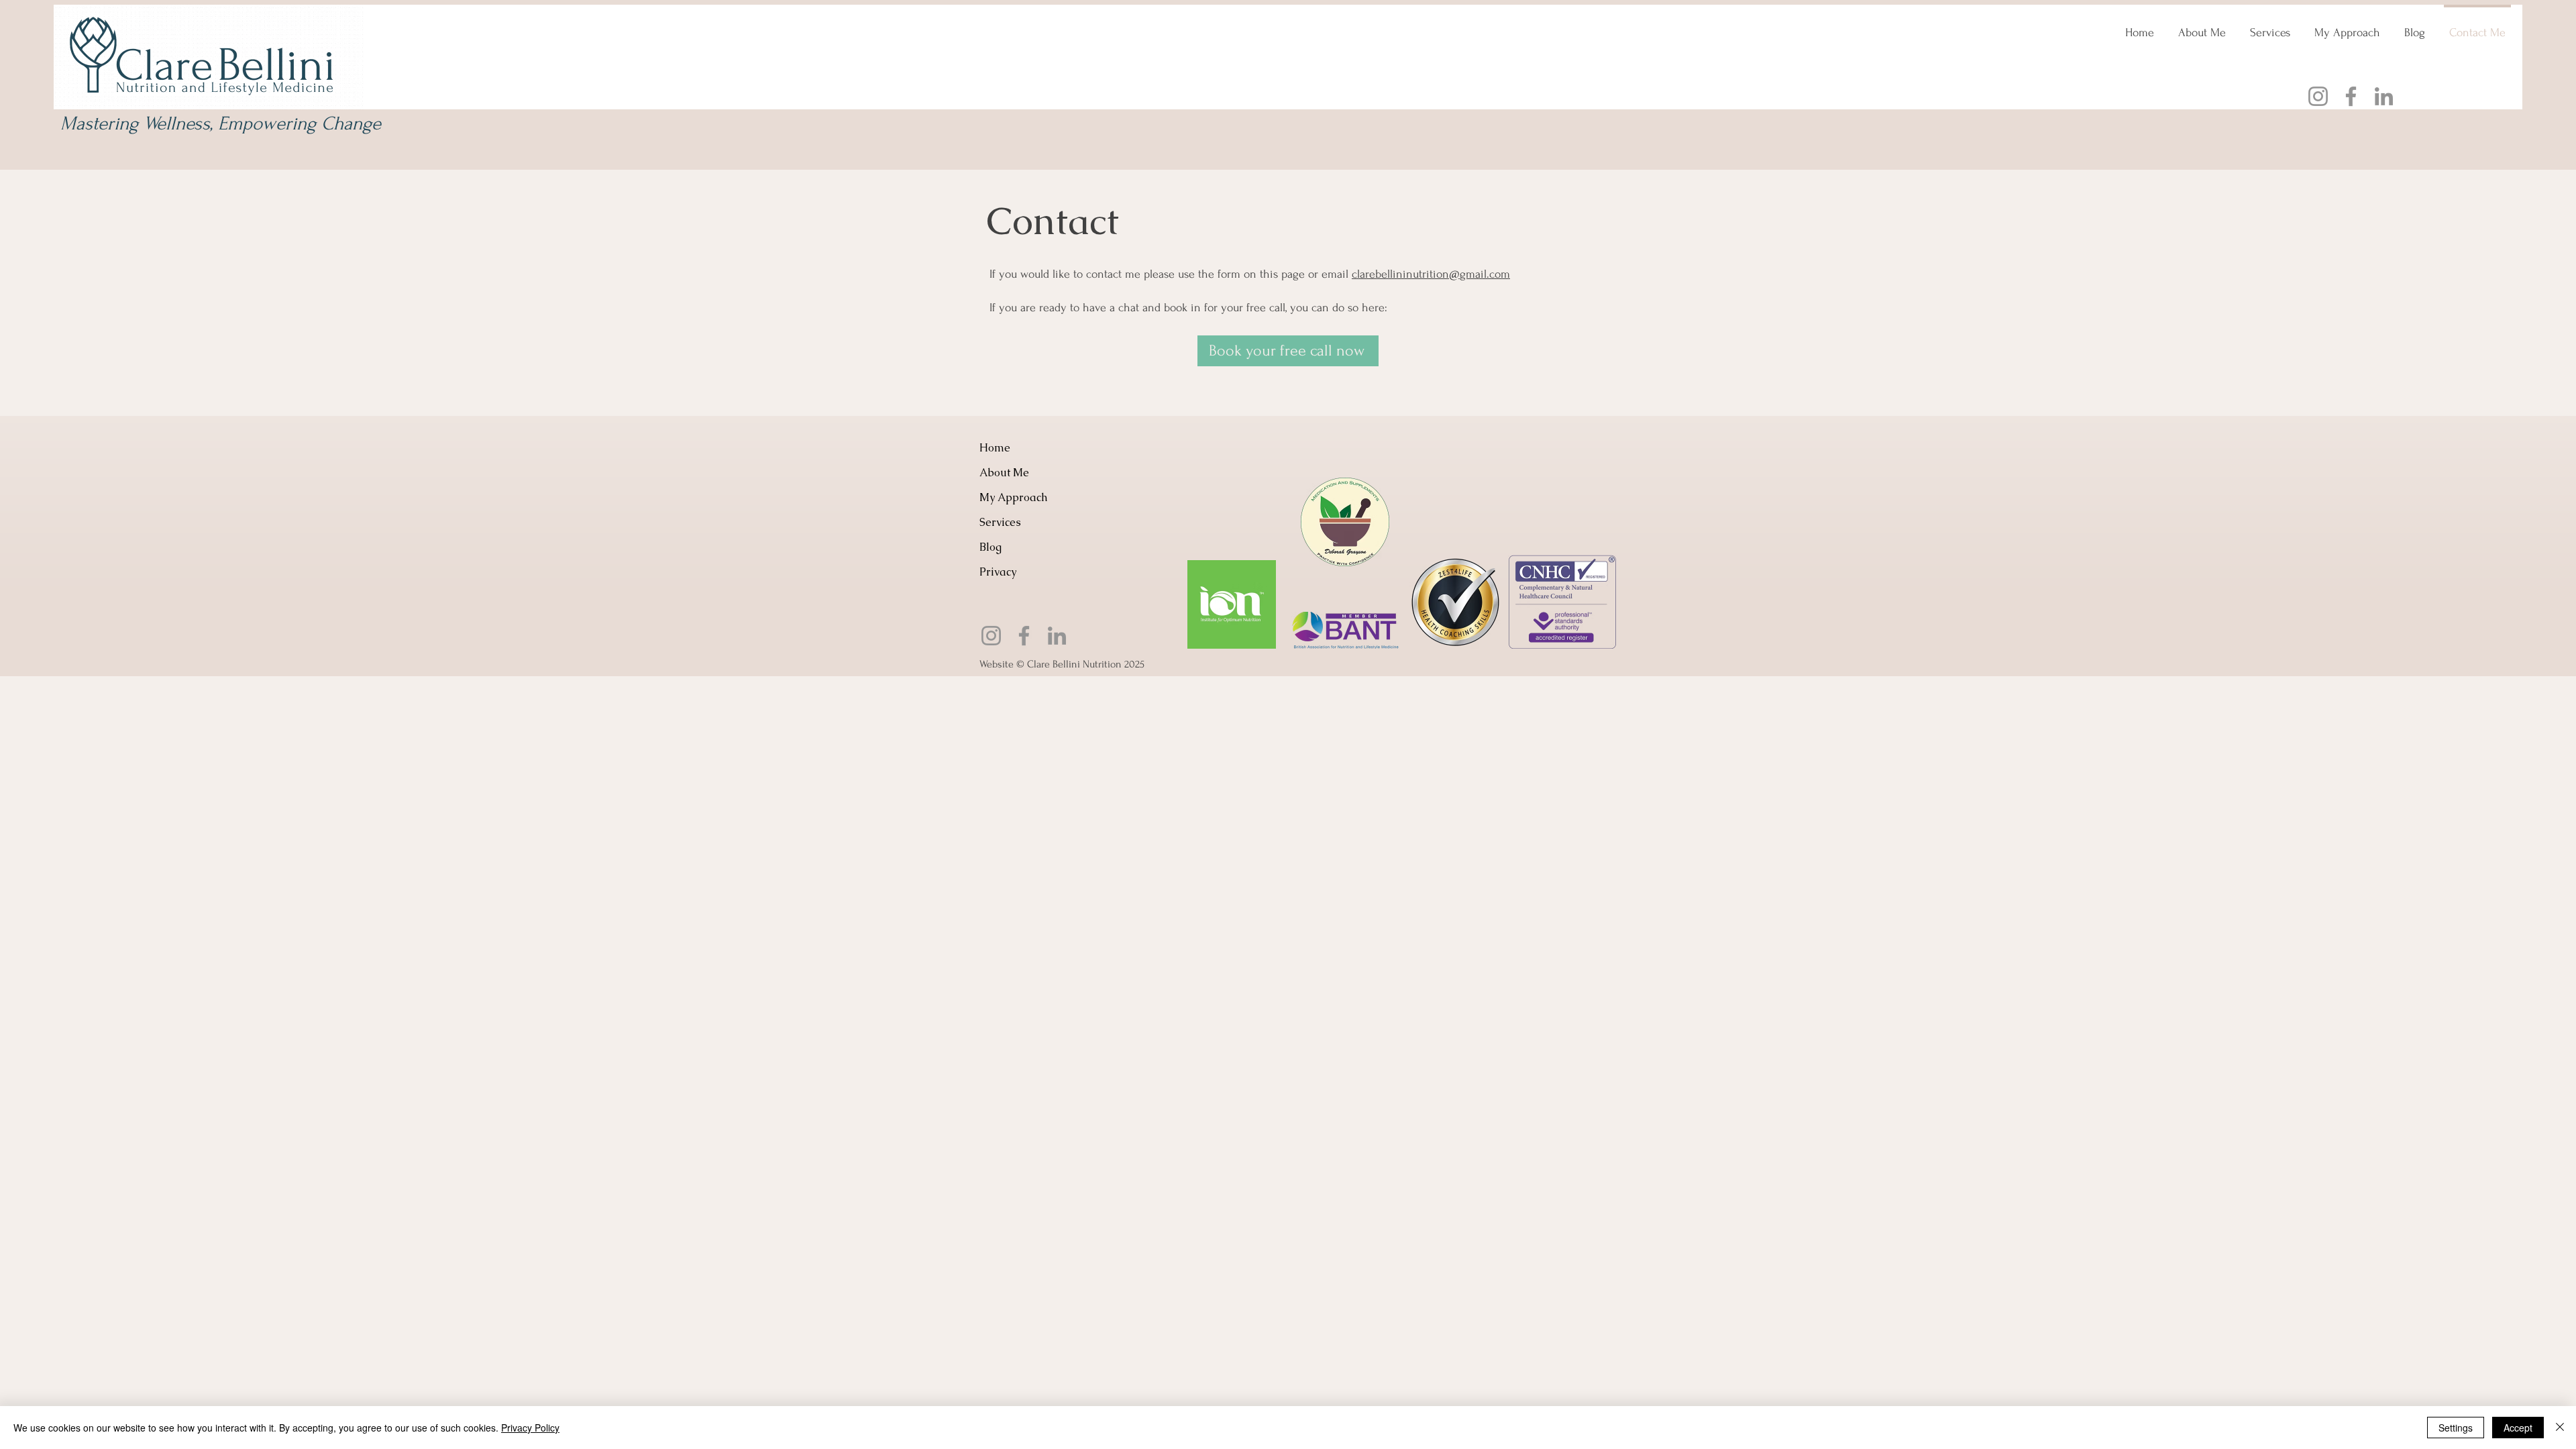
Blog (990, 547)
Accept (2518, 1428)
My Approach (1013, 497)
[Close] (2560, 1428)
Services (1000, 522)
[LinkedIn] (2384, 96)
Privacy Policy (530, 1428)
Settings (2456, 1428)
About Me (1004, 473)
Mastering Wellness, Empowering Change (221, 123)
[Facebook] (2351, 96)
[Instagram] (2318, 96)
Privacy (998, 572)
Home (995, 448)
